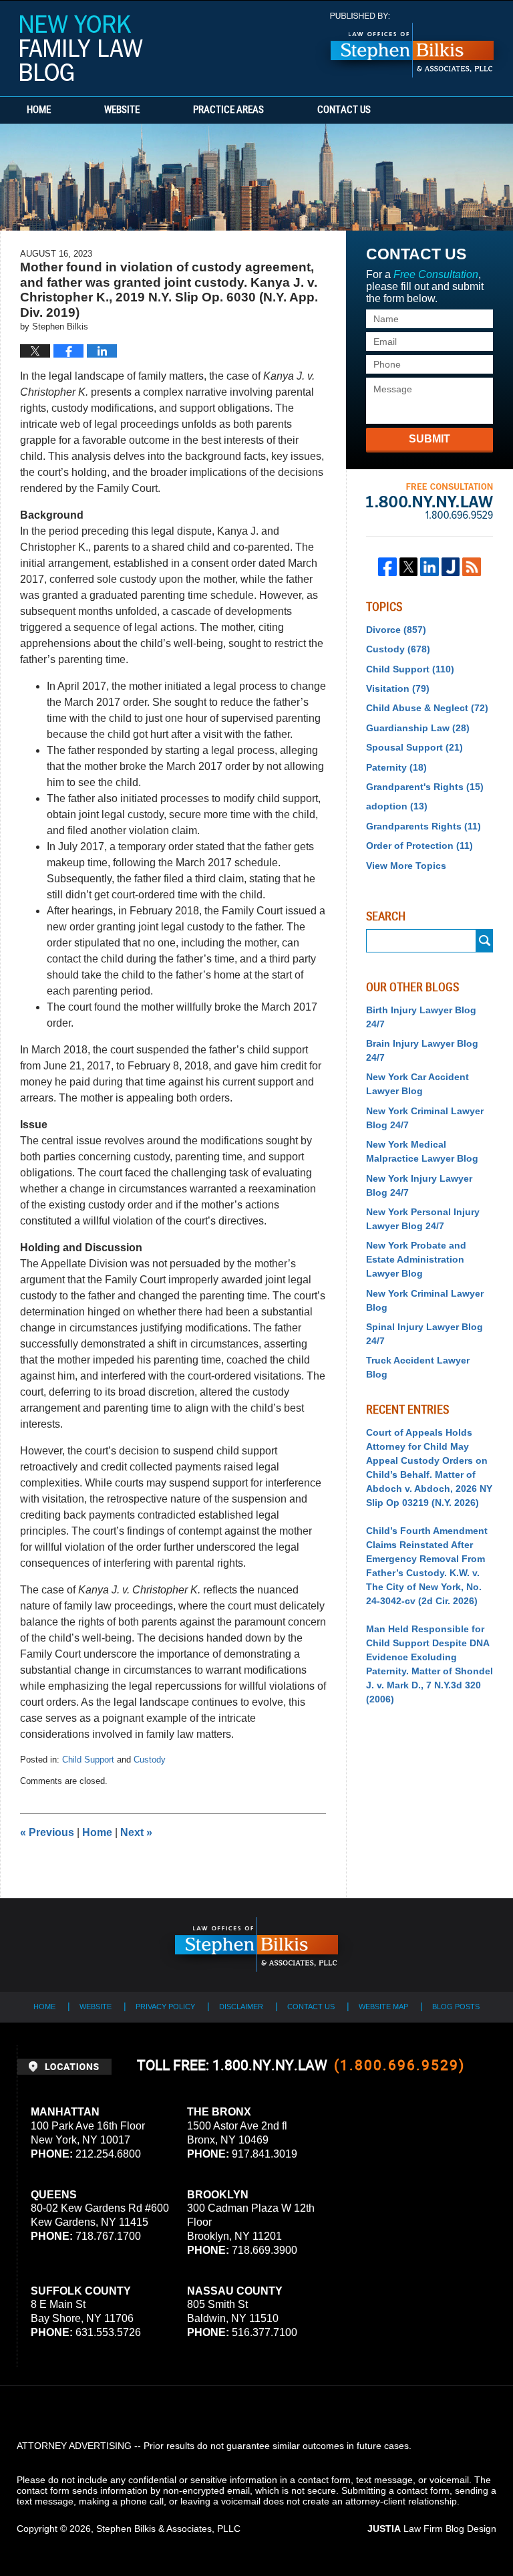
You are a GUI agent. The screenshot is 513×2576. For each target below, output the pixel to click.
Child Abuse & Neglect (427, 708)
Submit (430, 439)
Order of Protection (419, 846)
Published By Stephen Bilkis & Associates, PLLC (412, 45)
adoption (397, 806)
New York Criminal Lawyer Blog (425, 1300)
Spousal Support (414, 747)
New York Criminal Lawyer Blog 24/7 (425, 1118)
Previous (47, 1832)
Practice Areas (228, 110)
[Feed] (472, 567)
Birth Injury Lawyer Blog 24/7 (421, 1017)
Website (122, 110)
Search (485, 941)
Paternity (396, 767)
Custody (150, 1760)
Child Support (88, 1760)
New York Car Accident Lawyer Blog (417, 1084)
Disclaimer (241, 2007)
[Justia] (451, 567)
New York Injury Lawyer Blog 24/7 (419, 1185)
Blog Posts (456, 2007)
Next (136, 1832)
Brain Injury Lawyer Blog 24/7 (422, 1050)
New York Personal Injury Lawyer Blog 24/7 (423, 1219)
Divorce (396, 630)
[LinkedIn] (430, 567)
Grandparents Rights (423, 826)
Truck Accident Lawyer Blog (418, 1367)
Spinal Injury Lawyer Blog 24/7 (424, 1334)
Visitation (398, 688)
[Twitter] (409, 567)
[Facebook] (387, 567)
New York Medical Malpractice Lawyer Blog (422, 1151)
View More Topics (406, 866)
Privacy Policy (165, 2007)
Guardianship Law (418, 728)
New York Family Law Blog (81, 48)
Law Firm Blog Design (432, 2529)
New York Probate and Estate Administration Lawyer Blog (416, 1259)
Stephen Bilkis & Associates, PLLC (168, 2529)
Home (39, 110)
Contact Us (344, 110)
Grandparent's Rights (425, 787)
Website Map (383, 2007)
